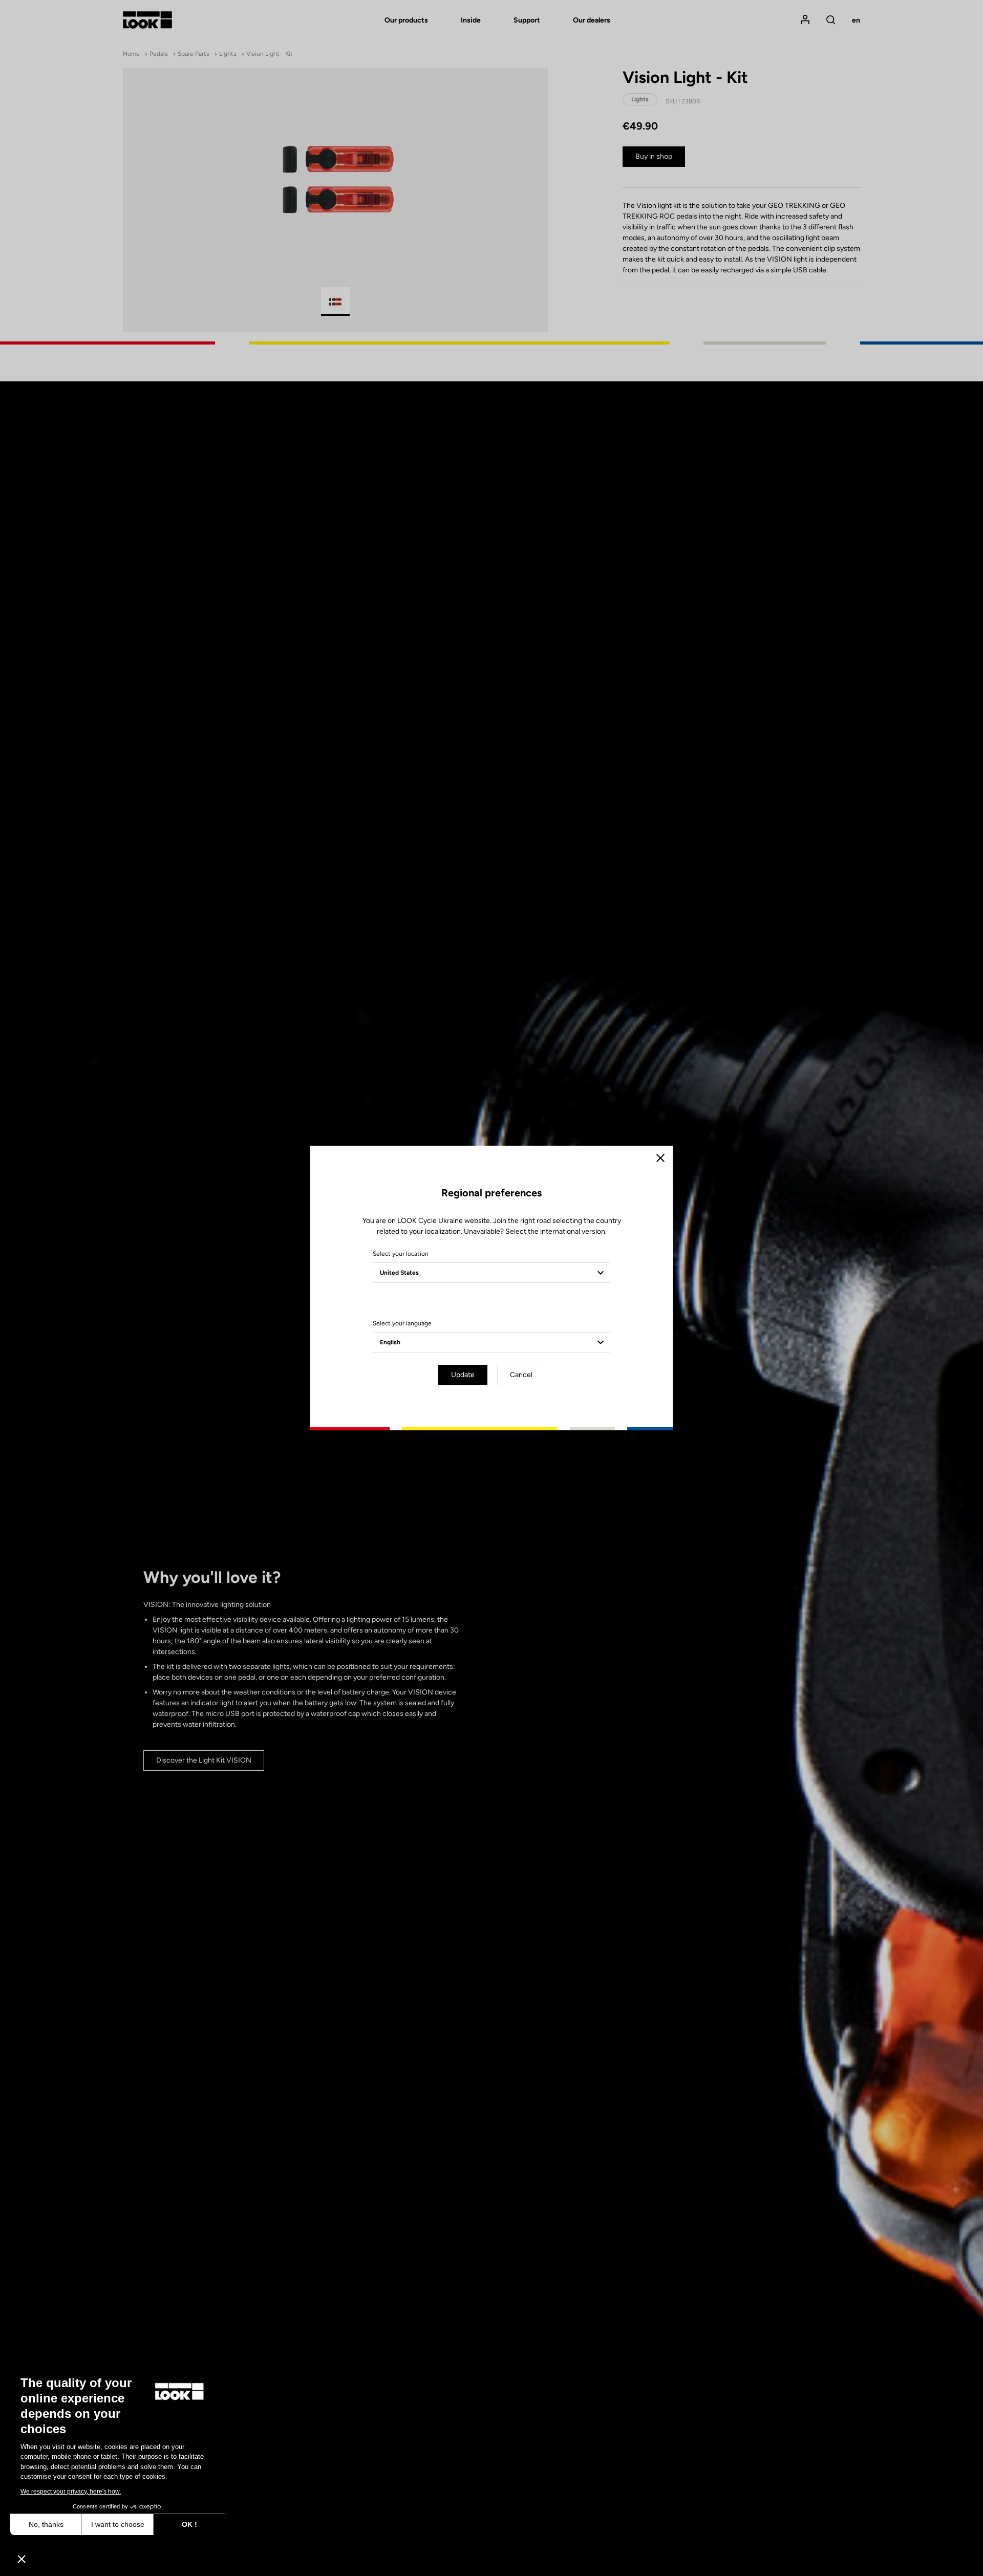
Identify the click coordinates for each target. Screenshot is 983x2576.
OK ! (189, 2524)
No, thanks (46, 2524)
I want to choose (118, 2524)
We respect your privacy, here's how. (71, 2492)
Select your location (401, 1254)
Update (463, 1375)
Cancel (521, 1375)
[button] (22, 2559)
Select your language (402, 1323)
